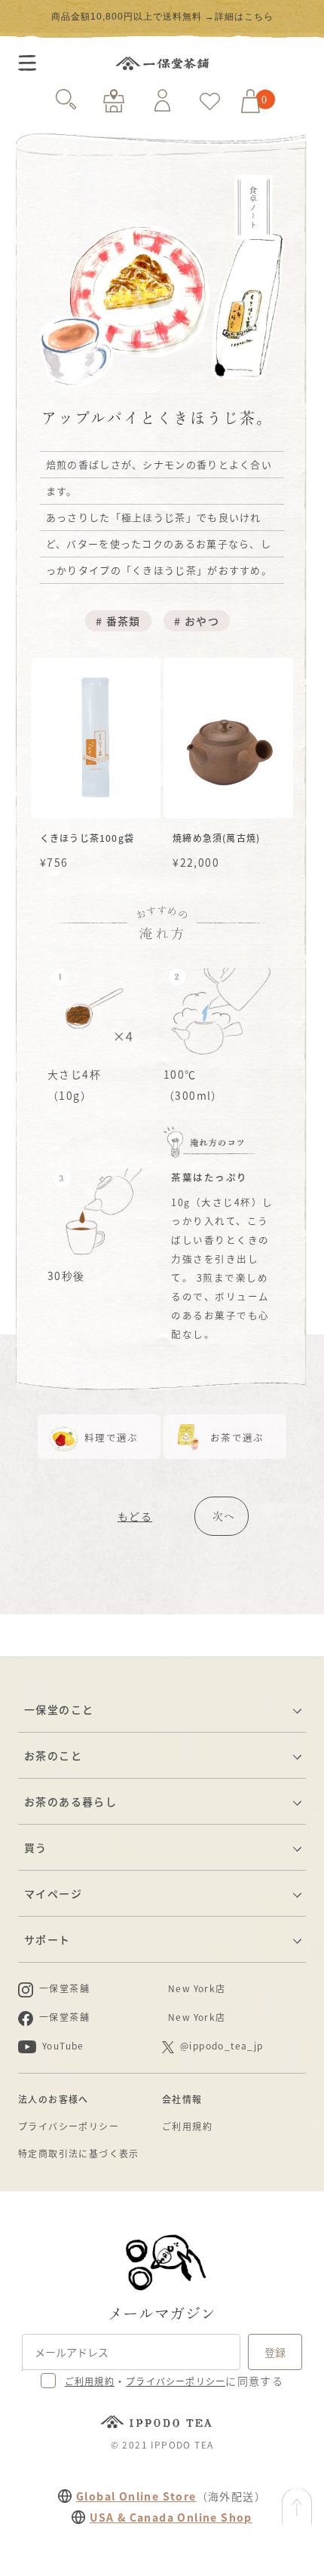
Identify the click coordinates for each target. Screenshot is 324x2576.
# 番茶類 (118, 621)
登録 (275, 2352)
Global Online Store (136, 2496)
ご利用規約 (187, 2126)
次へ (224, 1516)
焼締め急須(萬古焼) (216, 838)
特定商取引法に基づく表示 (79, 2153)
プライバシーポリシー (69, 2126)
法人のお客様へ (53, 2099)
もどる (135, 1516)
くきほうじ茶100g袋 (87, 838)
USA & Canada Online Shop (171, 2517)
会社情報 (182, 2099)
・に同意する (174, 2381)
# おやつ (197, 621)
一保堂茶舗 (162, 63)
